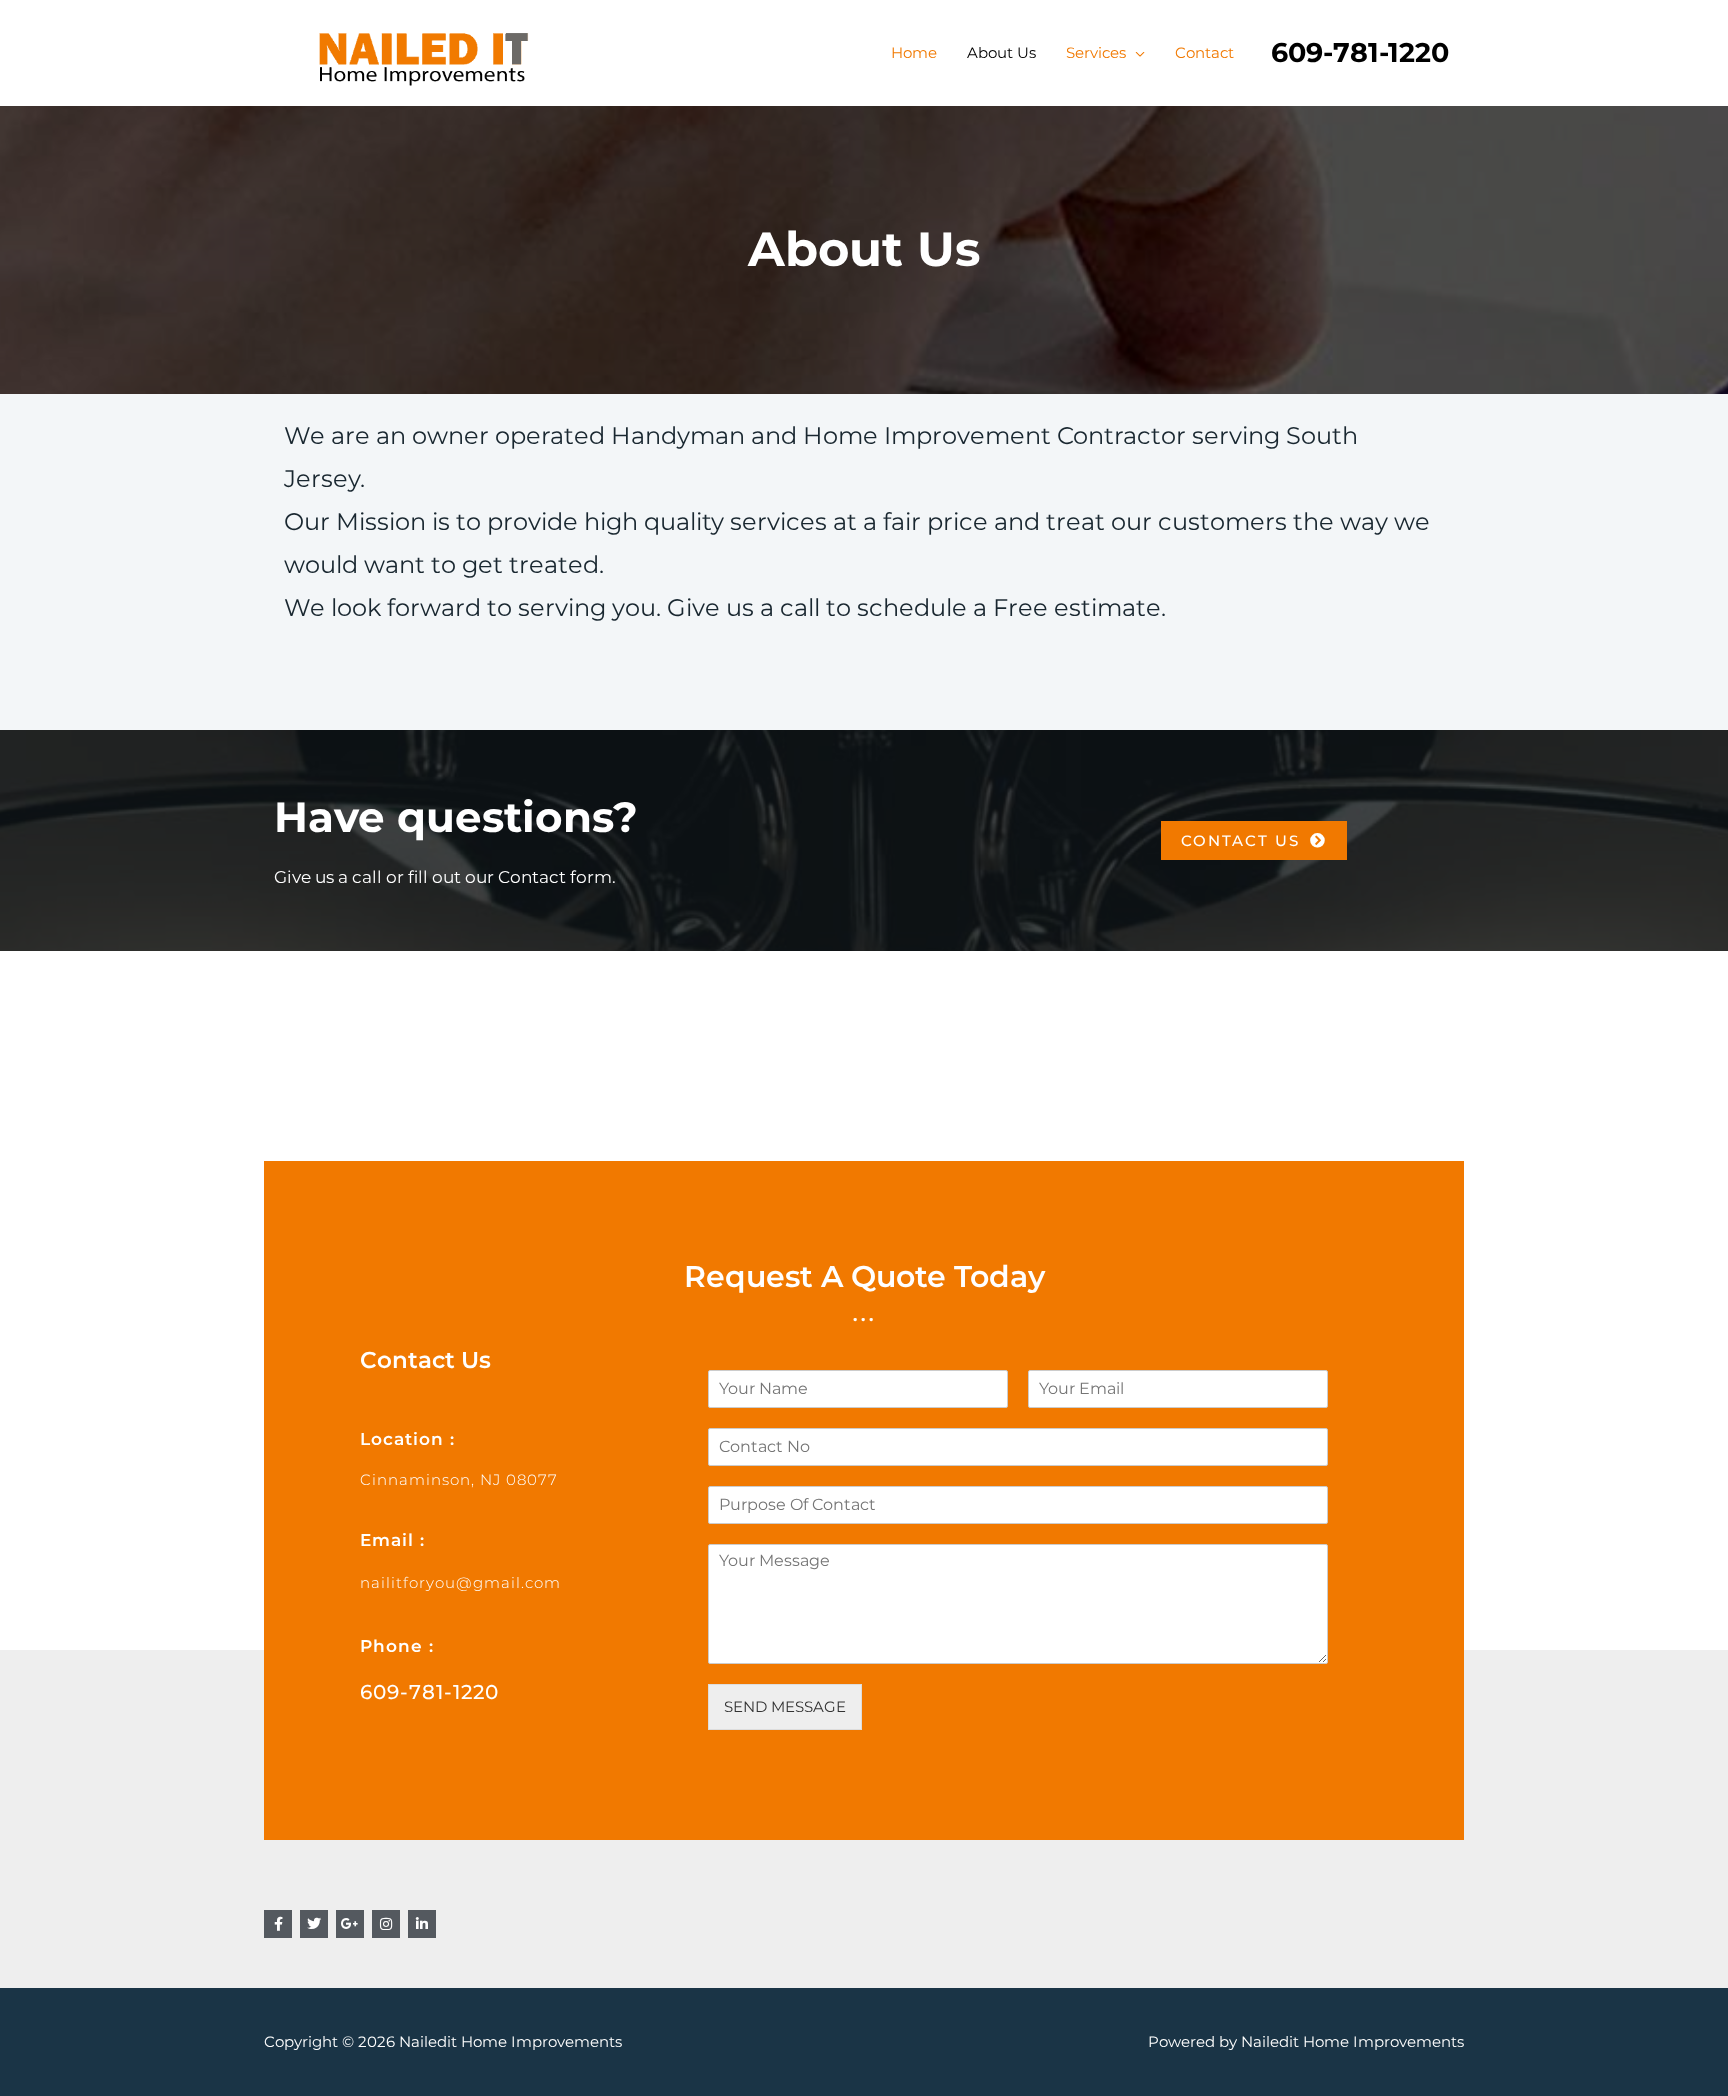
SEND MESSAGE (785, 1706)
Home (914, 52)
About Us (1001, 52)
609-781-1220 (429, 1692)
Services (1096, 52)
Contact (1204, 52)
